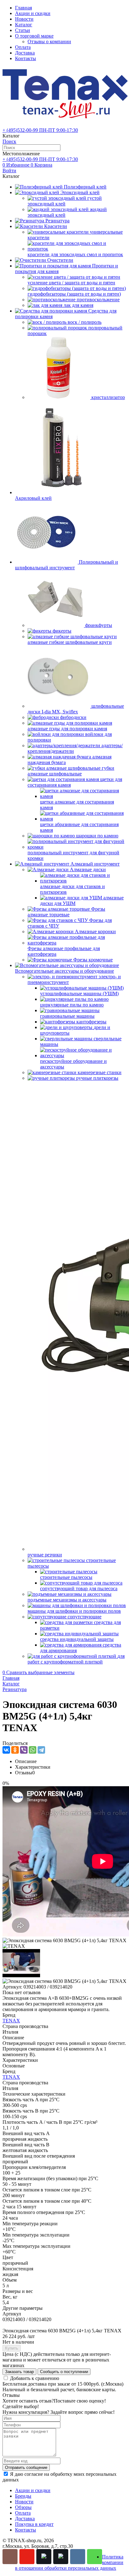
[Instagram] (10, 2557)
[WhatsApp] (33, 1750)
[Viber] (24, 1750)
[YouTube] (27, 2557)
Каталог (24, 25)
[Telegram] (41, 1750)
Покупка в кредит (34, 2524)
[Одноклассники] (15, 1750)
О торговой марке (34, 36)
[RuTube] (44, 2557)
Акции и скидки (33, 13)
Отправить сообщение (26, 2467)
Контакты (26, 58)
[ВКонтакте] (6, 1750)
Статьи (23, 30)
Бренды (23, 2496)
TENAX (11, 2021)
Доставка (25, 53)
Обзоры (23, 2507)
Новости (24, 19)
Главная (23, 8)
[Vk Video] (61, 2557)
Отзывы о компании (49, 41)
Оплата (23, 47)
